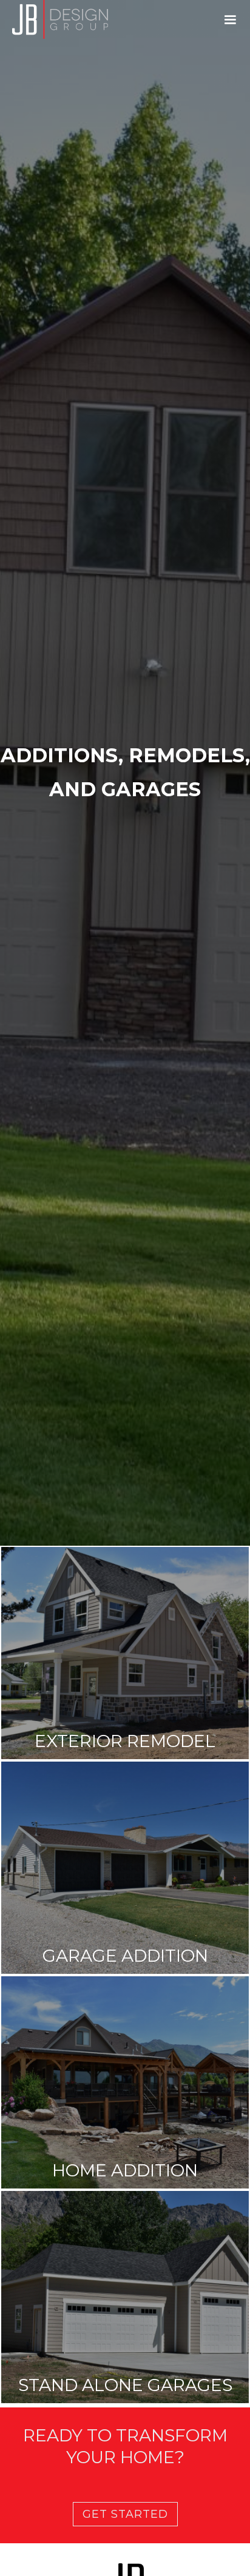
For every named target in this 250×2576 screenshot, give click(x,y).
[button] (230, 20)
